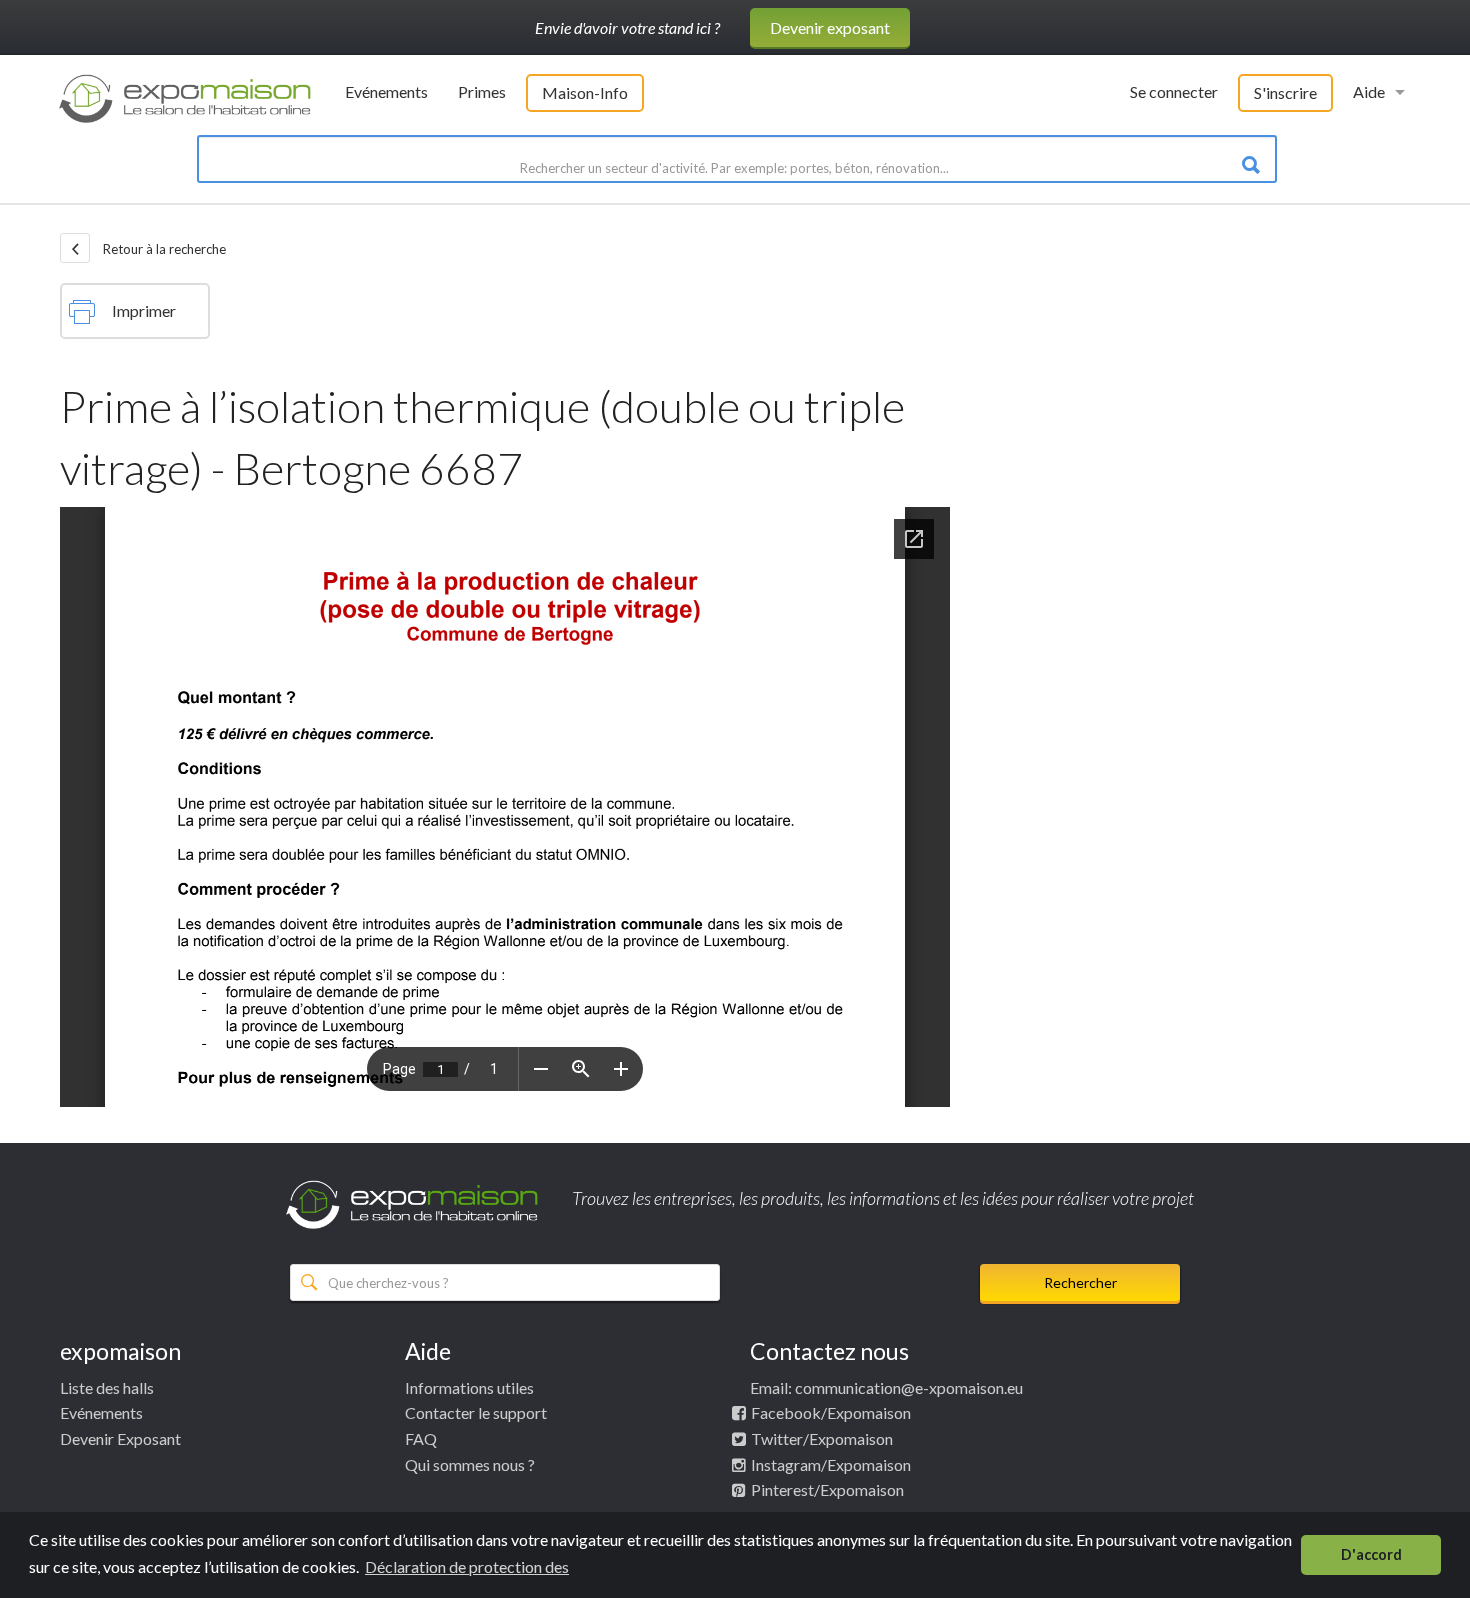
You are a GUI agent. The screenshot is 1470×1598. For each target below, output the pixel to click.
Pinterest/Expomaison (827, 1489)
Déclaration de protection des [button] (467, 1566)
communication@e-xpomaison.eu (909, 1387)
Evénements (386, 91)
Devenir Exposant (120, 1438)
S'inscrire (1285, 92)
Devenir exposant (830, 27)
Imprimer (144, 310)
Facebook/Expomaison (831, 1412)
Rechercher (1080, 1282)
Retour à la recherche (163, 249)
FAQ (421, 1438)
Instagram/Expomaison (831, 1464)
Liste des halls (107, 1387)
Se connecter (1174, 91)
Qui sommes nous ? (470, 1464)
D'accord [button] (1371, 1554)
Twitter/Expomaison (822, 1438)
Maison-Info (585, 92)
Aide (1369, 91)
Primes (482, 91)
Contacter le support (476, 1412)
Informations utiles (469, 1387)
